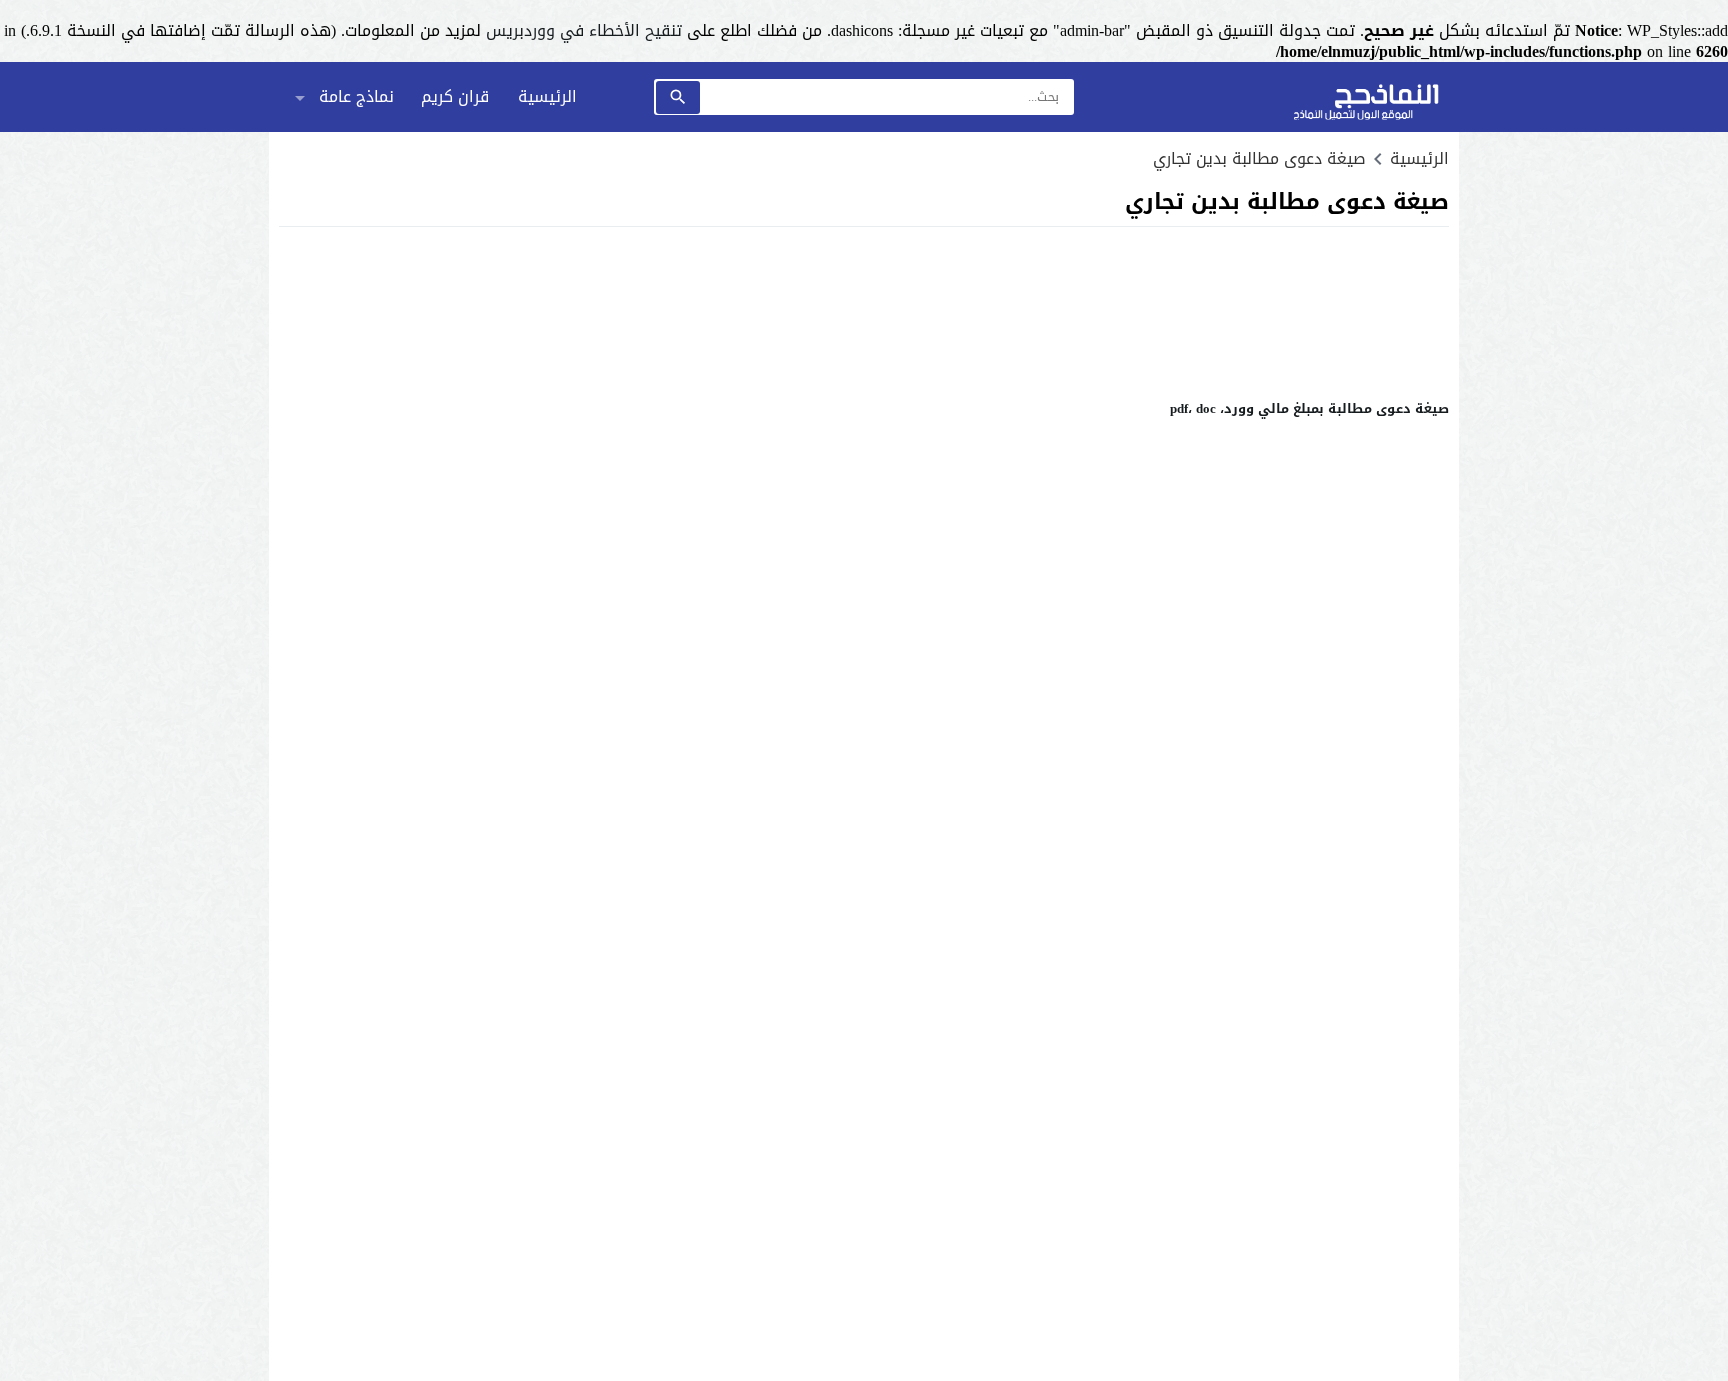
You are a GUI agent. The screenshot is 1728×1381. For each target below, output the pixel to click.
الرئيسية (547, 96)
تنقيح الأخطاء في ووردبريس (584, 30)
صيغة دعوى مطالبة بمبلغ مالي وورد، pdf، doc (1309, 408)
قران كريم (455, 96)
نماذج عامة (356, 96)
